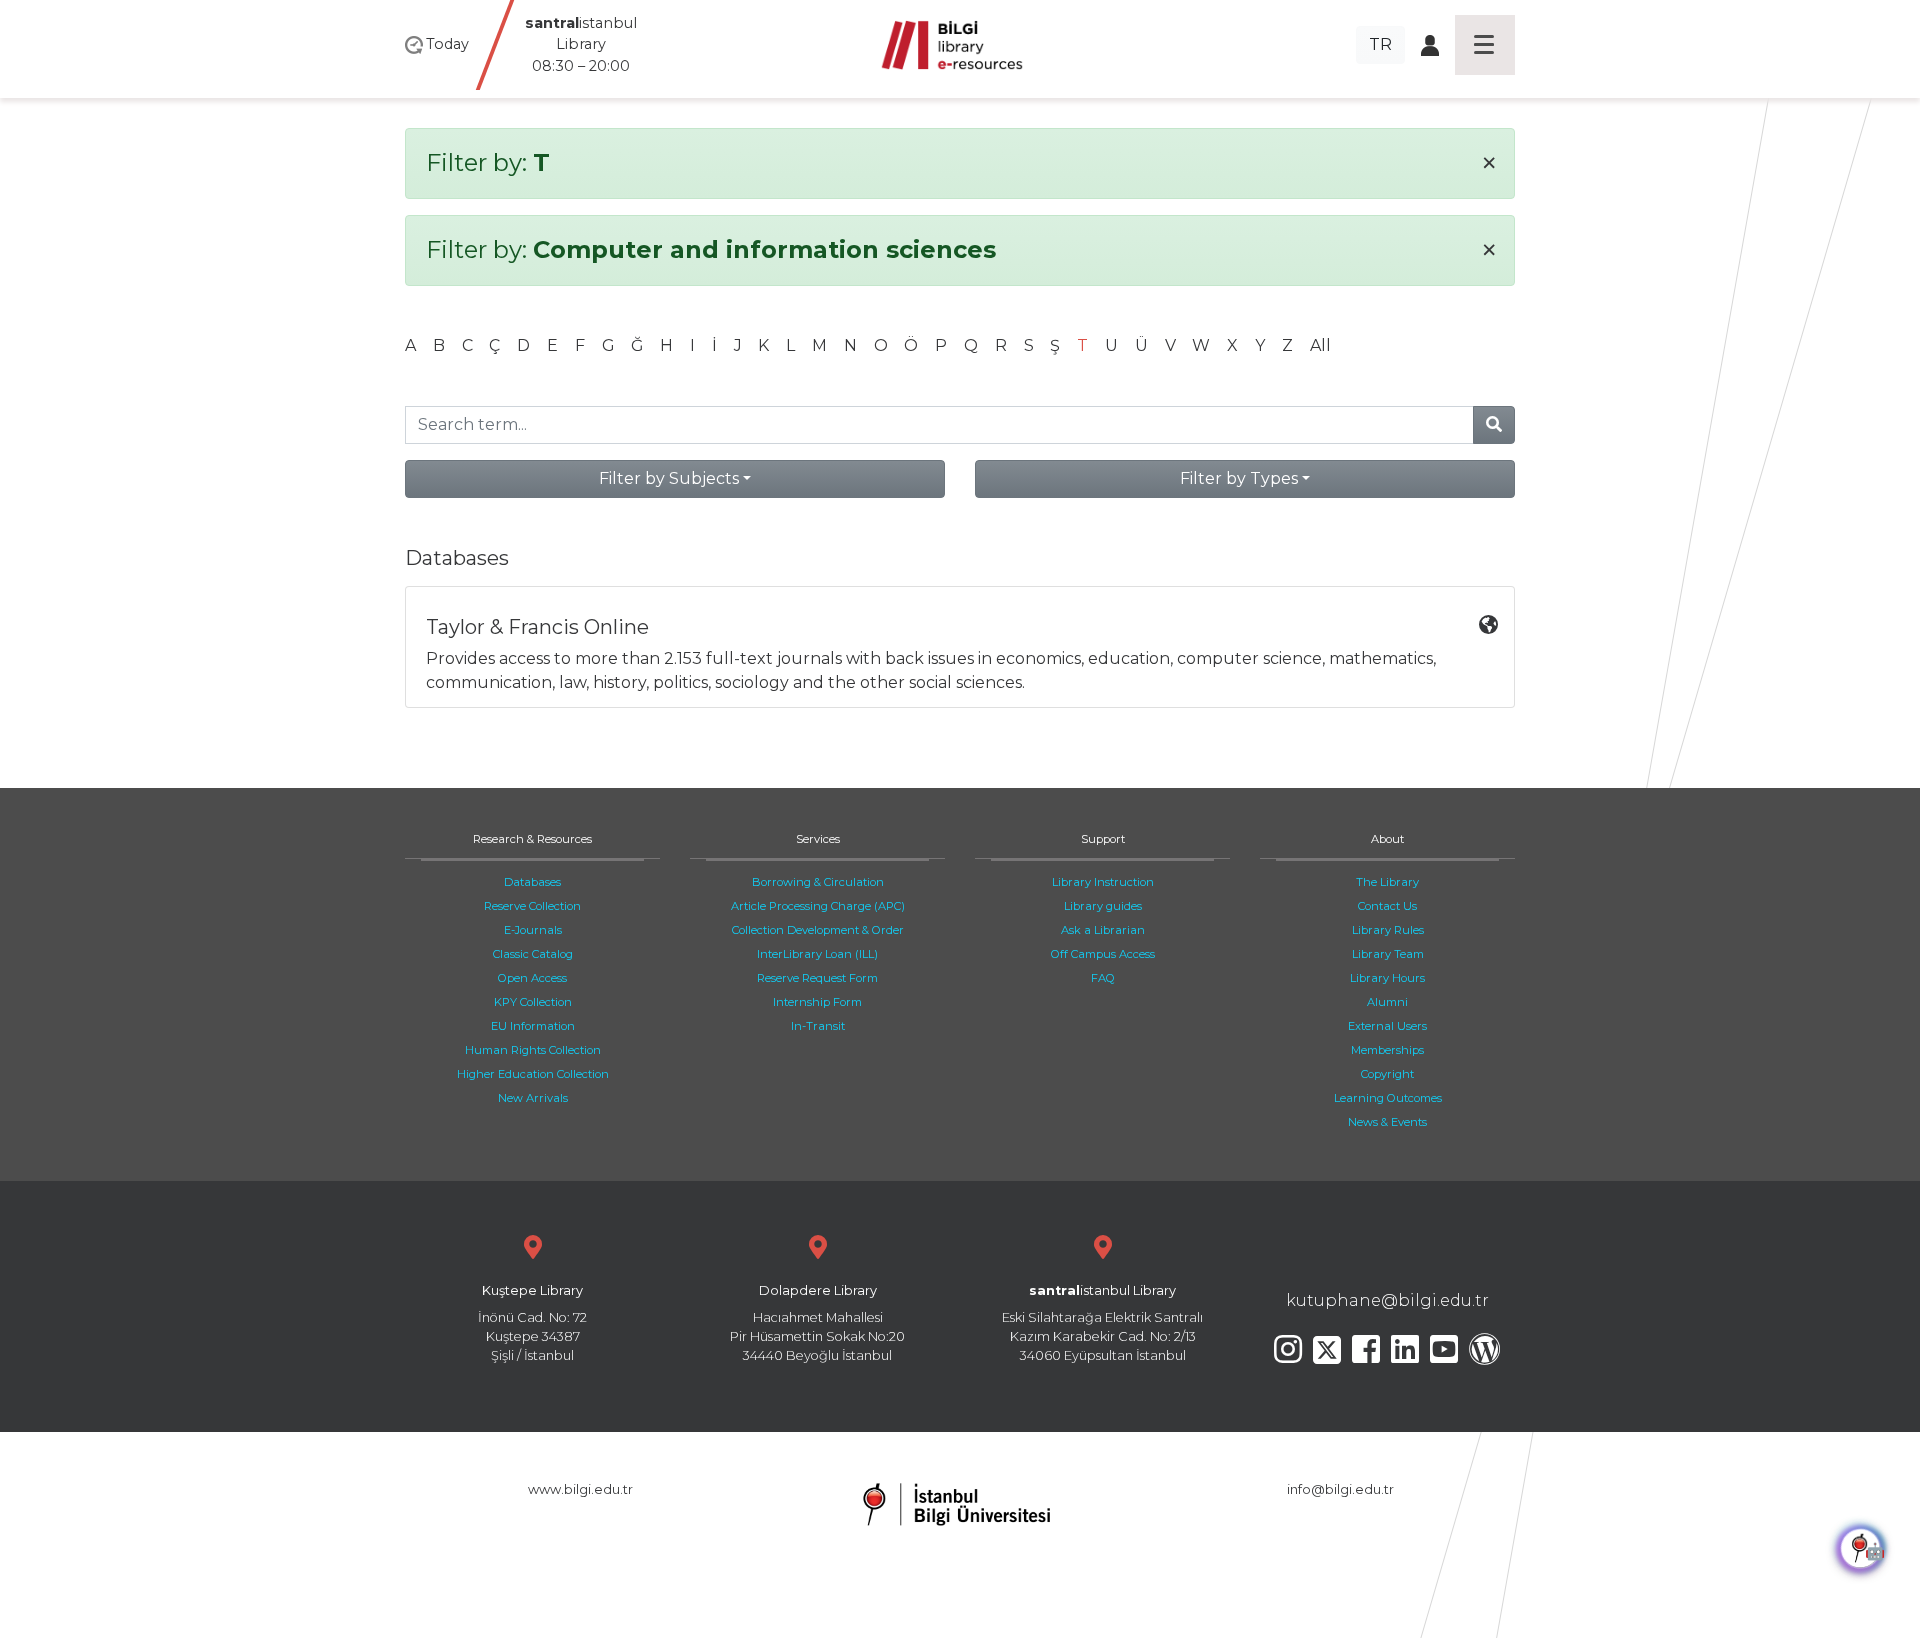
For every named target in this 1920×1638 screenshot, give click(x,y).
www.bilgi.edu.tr (580, 1489)
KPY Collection (533, 1002)
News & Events (1387, 1122)
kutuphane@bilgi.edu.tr (1387, 1300)
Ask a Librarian (1103, 930)
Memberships (1387, 1050)
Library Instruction (1103, 882)
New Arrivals (533, 1098)
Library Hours (1387, 978)
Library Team (1388, 954)
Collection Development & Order (818, 930)
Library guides (1103, 906)
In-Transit (818, 1026)
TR (1380, 44)
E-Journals (533, 930)
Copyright (1387, 1074)
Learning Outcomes (1388, 1098)
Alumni (1387, 1002)
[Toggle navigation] (1485, 45)
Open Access (532, 978)
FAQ (1103, 978)
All (1320, 345)
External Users (1387, 1026)
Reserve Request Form (817, 978)
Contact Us (1387, 906)
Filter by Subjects (669, 478)
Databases (532, 882)
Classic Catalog (533, 954)
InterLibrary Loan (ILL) (817, 954)
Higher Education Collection (533, 1074)
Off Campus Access (1103, 954)
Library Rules (1388, 930)
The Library (1387, 882)
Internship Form (817, 1002)
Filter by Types (1239, 478)
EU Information (533, 1026)
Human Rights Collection (533, 1050)
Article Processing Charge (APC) (818, 906)
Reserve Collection (532, 906)
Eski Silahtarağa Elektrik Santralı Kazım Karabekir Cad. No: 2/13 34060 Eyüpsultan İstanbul (1102, 1323)
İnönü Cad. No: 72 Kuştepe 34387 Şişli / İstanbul (532, 1323)
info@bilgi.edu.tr (1340, 1489)
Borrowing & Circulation (818, 882)
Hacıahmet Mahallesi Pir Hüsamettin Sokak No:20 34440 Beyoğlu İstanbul (817, 1323)
